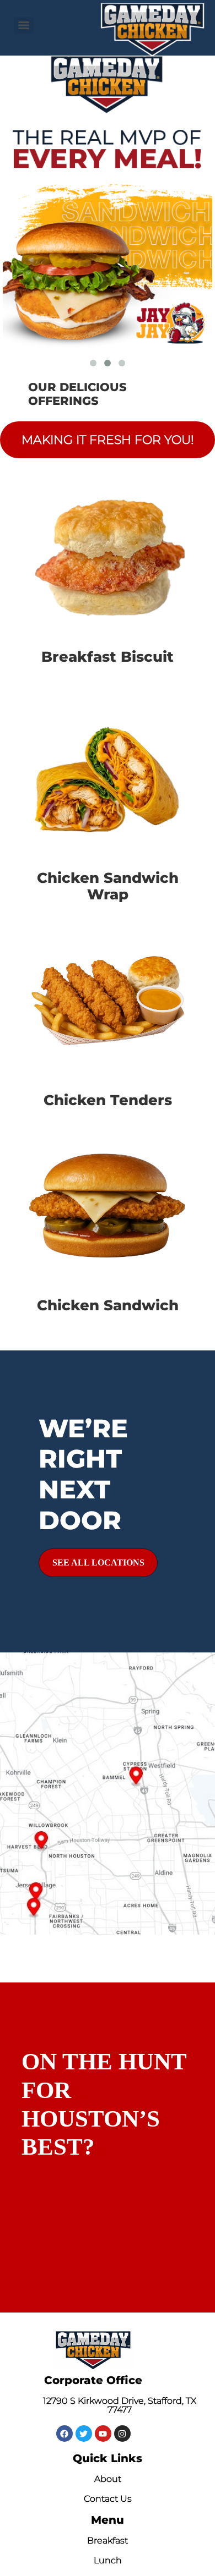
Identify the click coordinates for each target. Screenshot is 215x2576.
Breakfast (108, 2541)
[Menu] (24, 25)
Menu (108, 2520)
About (108, 2479)
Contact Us (108, 2499)
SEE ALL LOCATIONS (98, 1562)
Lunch (108, 2560)
